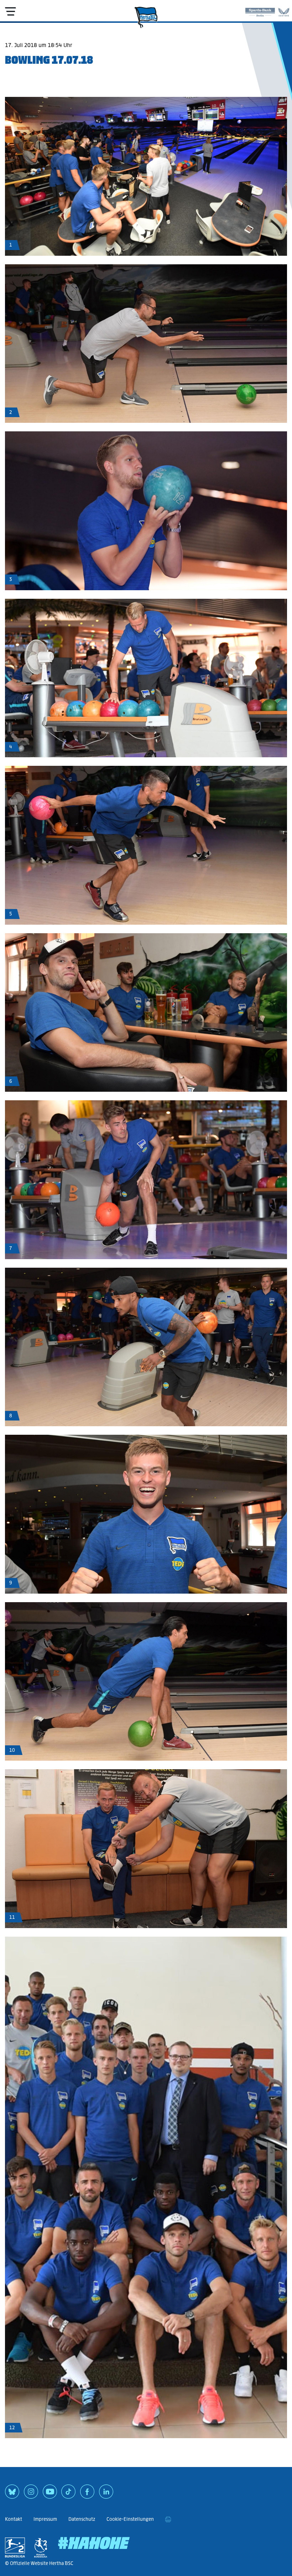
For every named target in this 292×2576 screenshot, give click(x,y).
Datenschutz (82, 2519)
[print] (168, 2519)
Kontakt (14, 2519)
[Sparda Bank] (260, 11)
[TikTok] (68, 2494)
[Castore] (284, 11)
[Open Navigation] (10, 11)
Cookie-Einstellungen (130, 2519)
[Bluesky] (12, 2494)
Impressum (45, 2519)
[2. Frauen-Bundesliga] (41, 2548)
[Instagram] (31, 2494)
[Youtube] (50, 2494)
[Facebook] (87, 2494)
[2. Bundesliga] (15, 2548)
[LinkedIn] (106, 2494)
